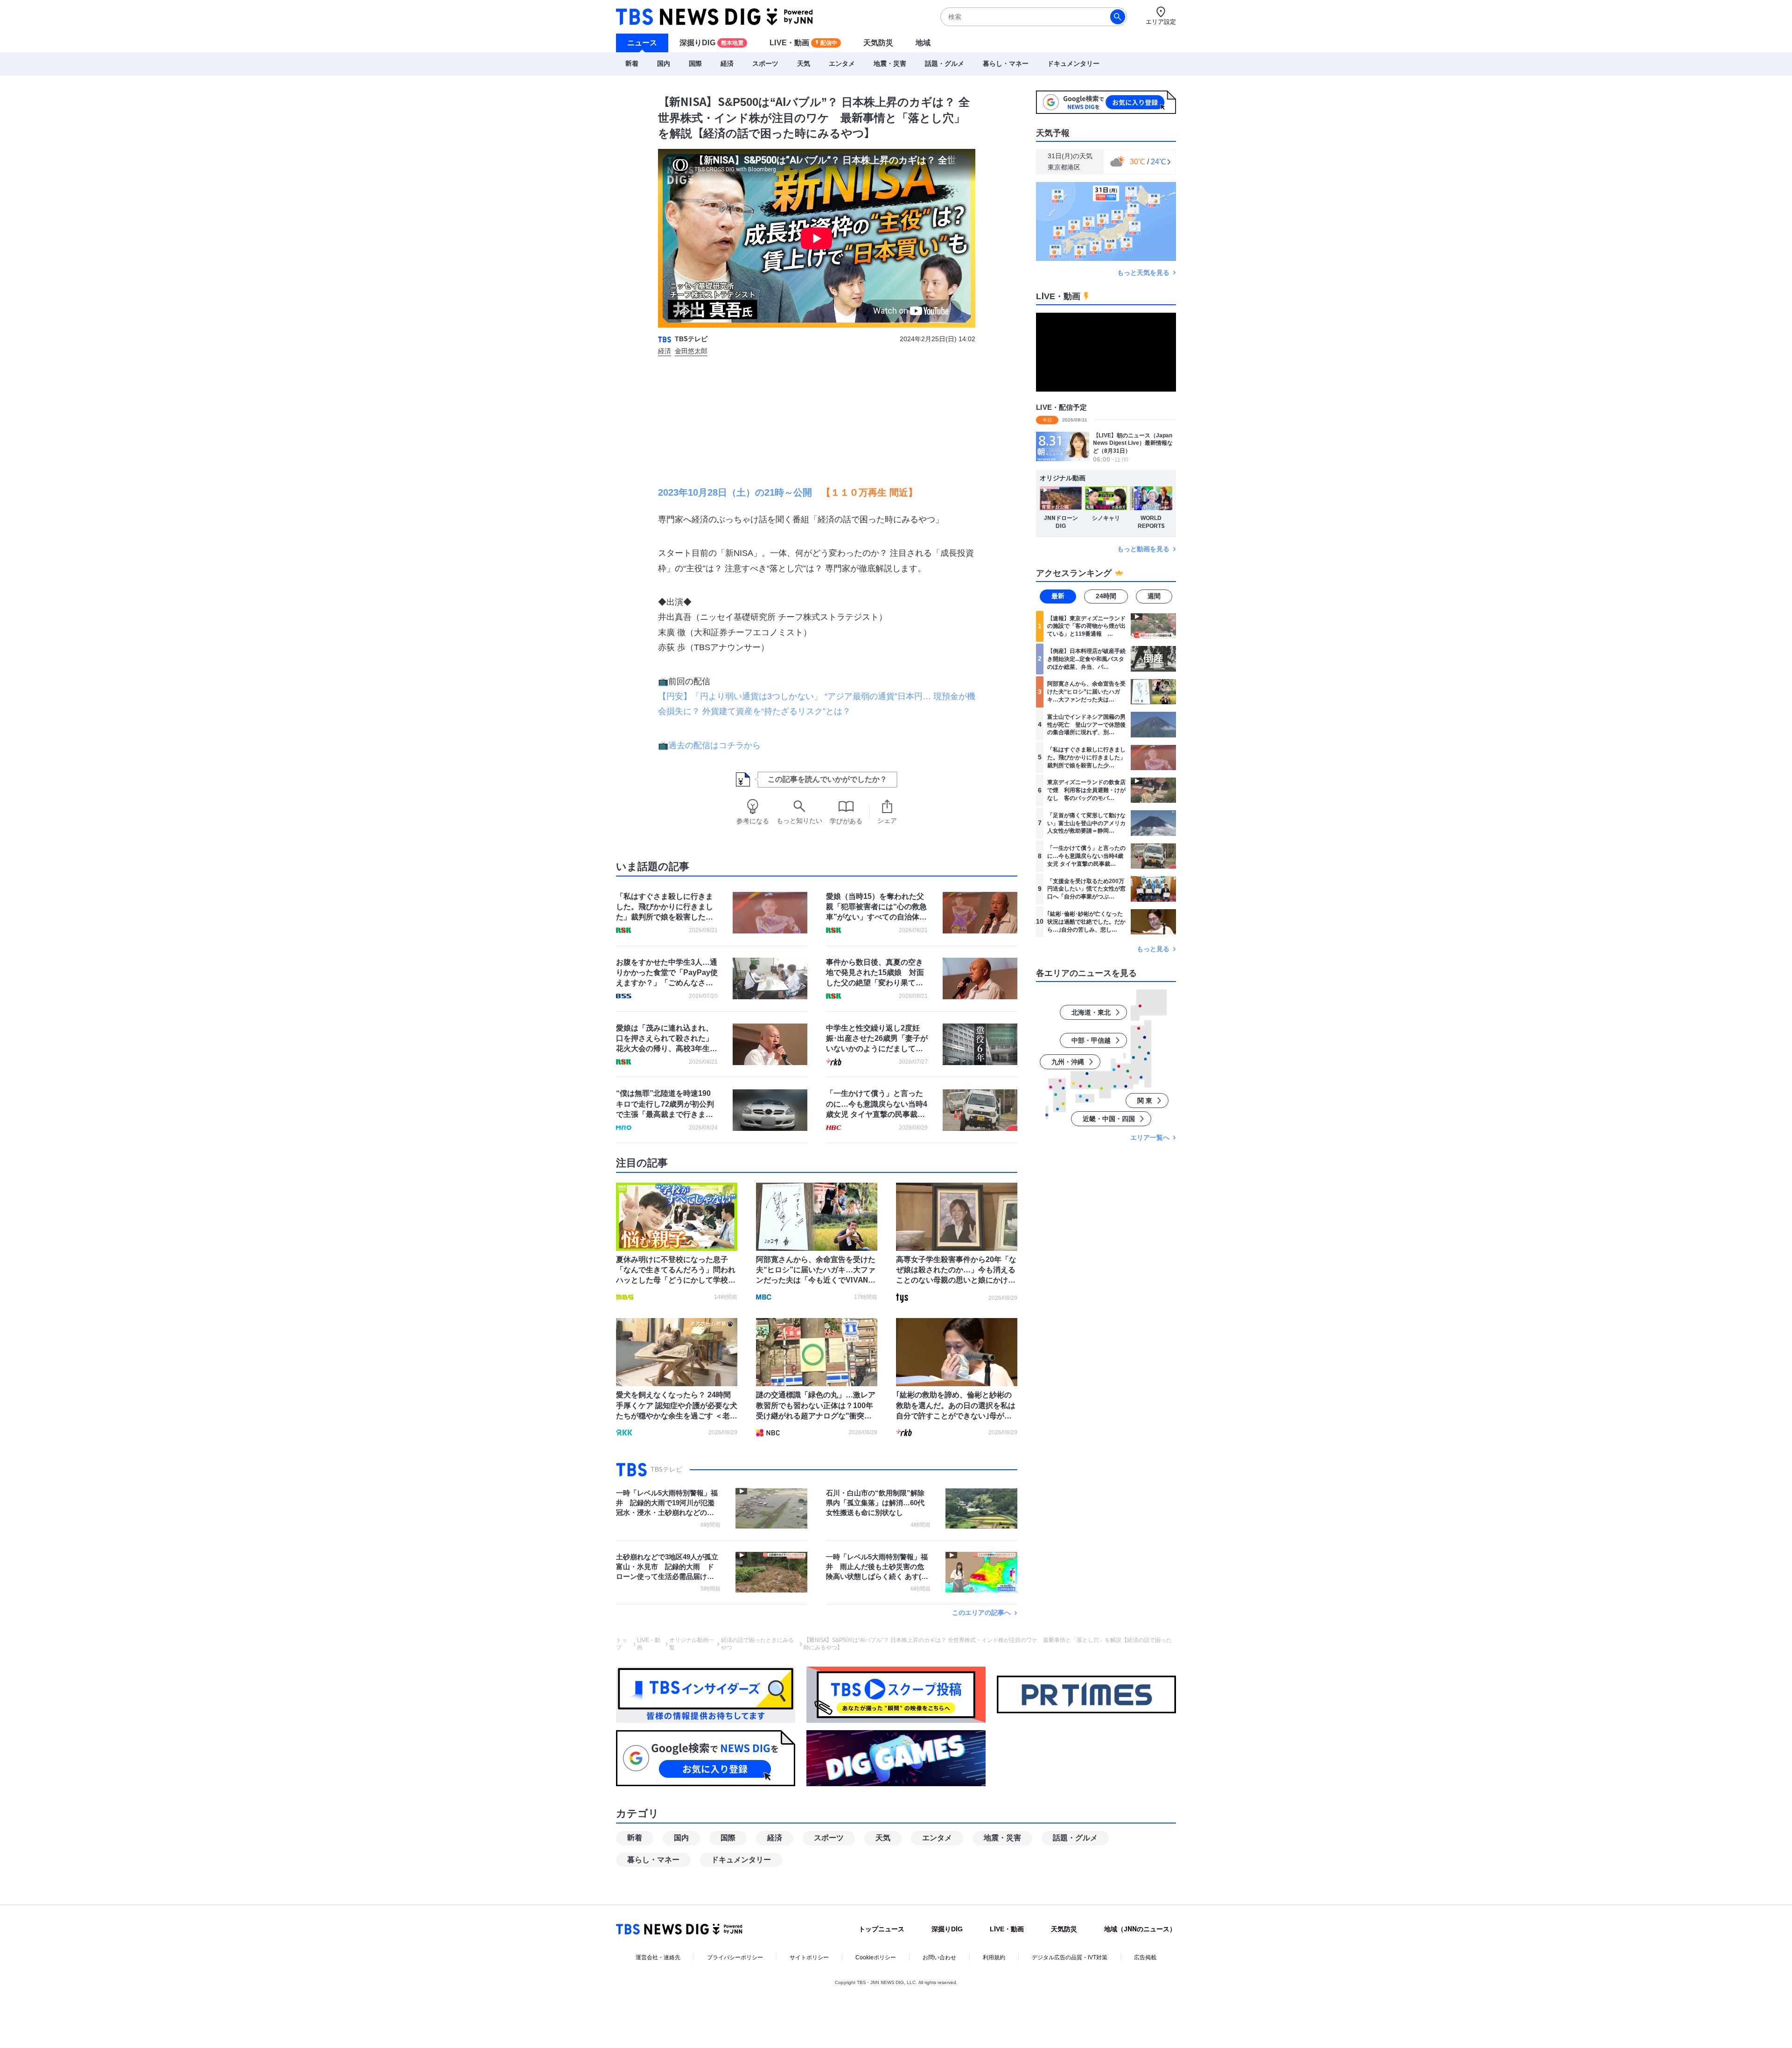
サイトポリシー (809, 1957)
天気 (804, 63)
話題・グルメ (945, 63)
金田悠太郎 (691, 351)
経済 (727, 63)
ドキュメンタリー (1073, 63)
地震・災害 (890, 63)
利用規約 (994, 1957)
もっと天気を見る (1143, 272)
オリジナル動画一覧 (692, 1644)
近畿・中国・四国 (1109, 1119)
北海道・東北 (1091, 1012)
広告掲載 (1145, 1957)
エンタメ (842, 63)
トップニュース (882, 1929)
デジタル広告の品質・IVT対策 (1070, 1957)
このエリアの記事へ (981, 1613)
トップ (622, 1644)
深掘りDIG (711, 43)
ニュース (642, 43)
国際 (695, 63)
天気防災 (878, 43)
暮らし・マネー (1006, 63)
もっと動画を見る (1143, 549)
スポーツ (765, 63)
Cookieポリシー (876, 1957)
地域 (923, 43)
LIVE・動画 (803, 43)
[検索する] (1118, 17)
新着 (632, 63)
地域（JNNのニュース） (1140, 1929)
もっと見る (1153, 949)
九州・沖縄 (1068, 1062)
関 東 (1145, 1101)
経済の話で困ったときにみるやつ (757, 1644)
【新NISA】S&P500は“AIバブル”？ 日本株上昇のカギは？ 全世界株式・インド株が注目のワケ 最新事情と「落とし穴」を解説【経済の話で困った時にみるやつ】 (988, 1644)
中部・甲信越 (1091, 1040)
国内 (664, 63)
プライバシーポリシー (735, 1957)
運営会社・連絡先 (658, 1957)
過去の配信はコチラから (714, 745)
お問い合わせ (939, 1957)
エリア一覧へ (1150, 1137)
